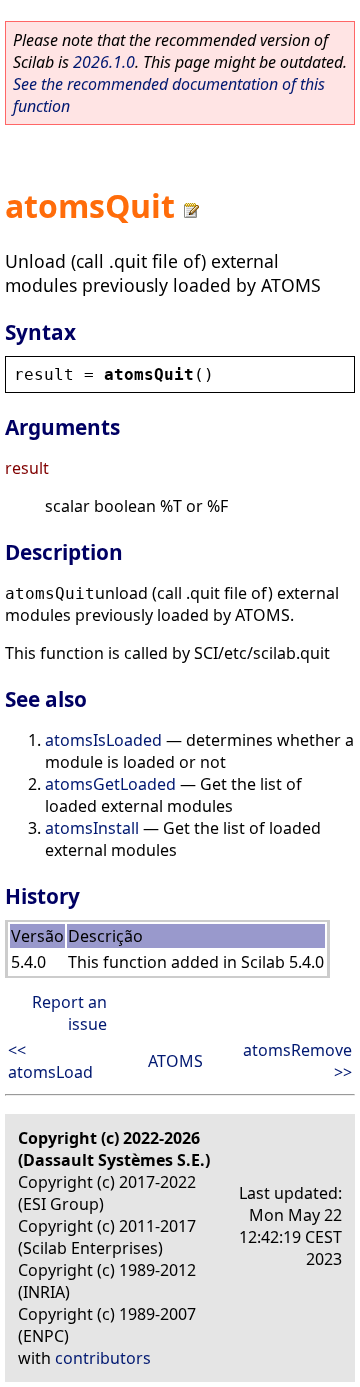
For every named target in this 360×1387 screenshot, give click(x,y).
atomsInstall (92, 828)
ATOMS (175, 1061)
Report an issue (69, 1013)
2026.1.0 (104, 62)
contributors (103, 1358)
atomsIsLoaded (103, 740)
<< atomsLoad (50, 1061)
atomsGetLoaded (110, 784)
